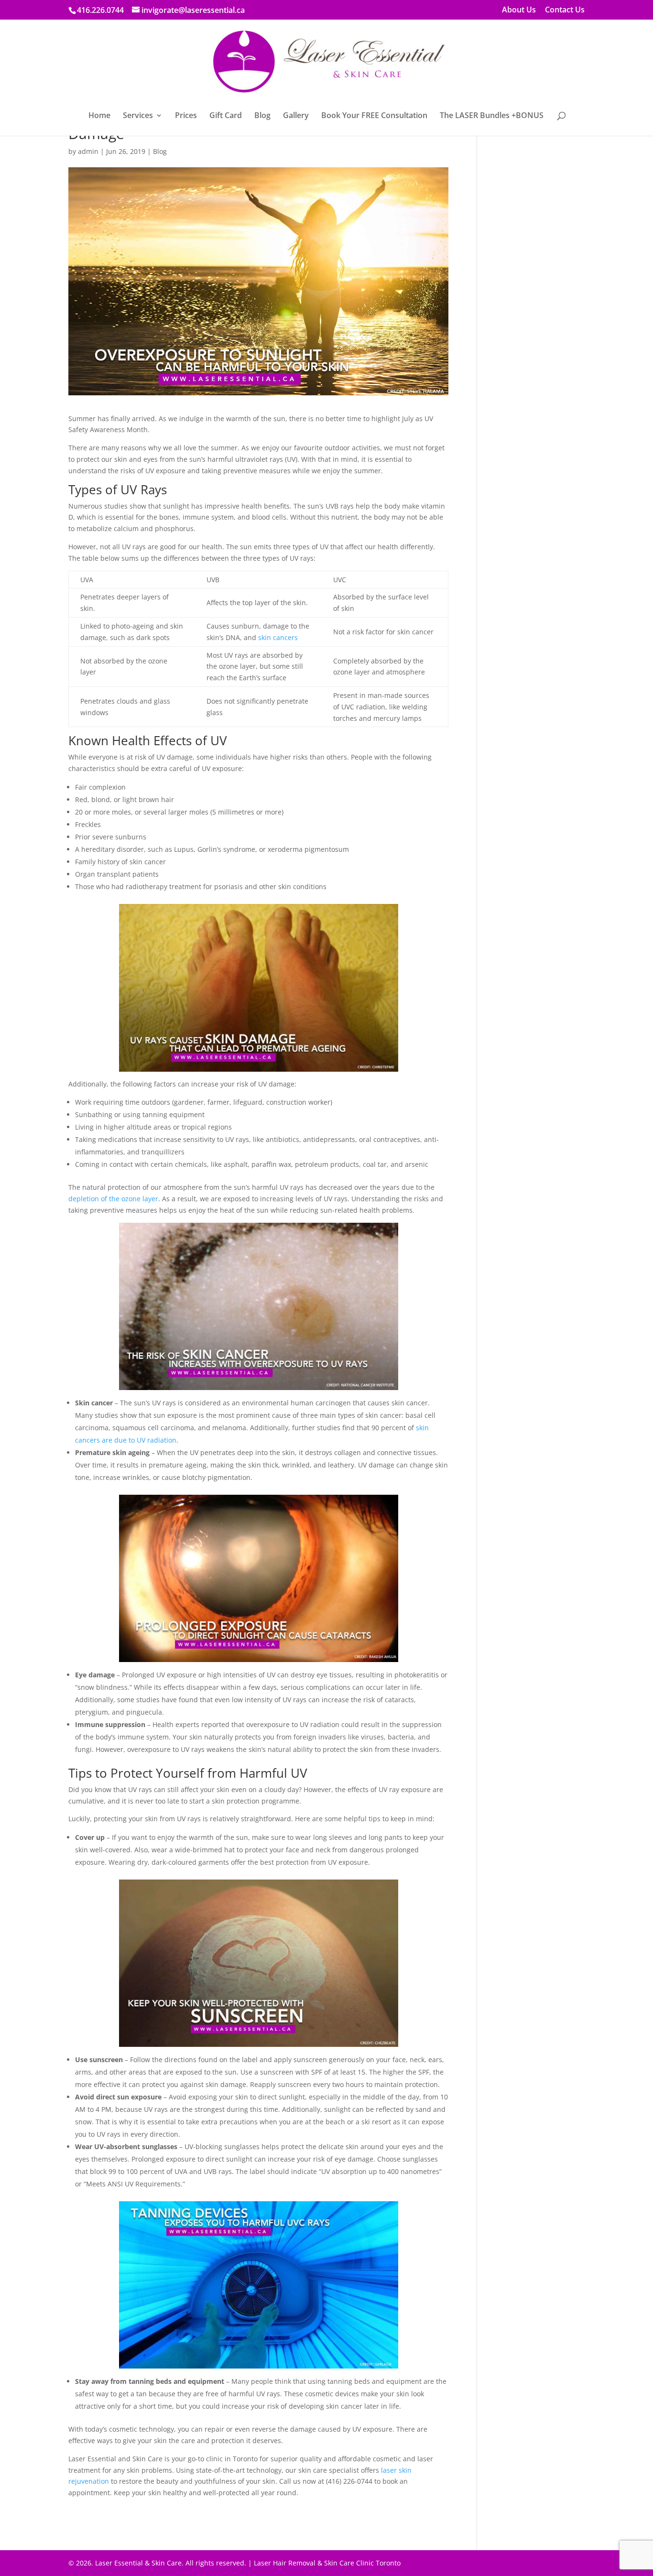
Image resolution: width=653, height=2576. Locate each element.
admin (88, 151)
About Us (519, 10)
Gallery (296, 116)
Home (99, 116)
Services (138, 116)
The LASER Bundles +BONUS (492, 116)
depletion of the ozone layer (113, 1199)
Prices (186, 116)
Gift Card (226, 116)
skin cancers (278, 637)
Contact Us (565, 10)
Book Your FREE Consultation (374, 116)
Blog (262, 116)
